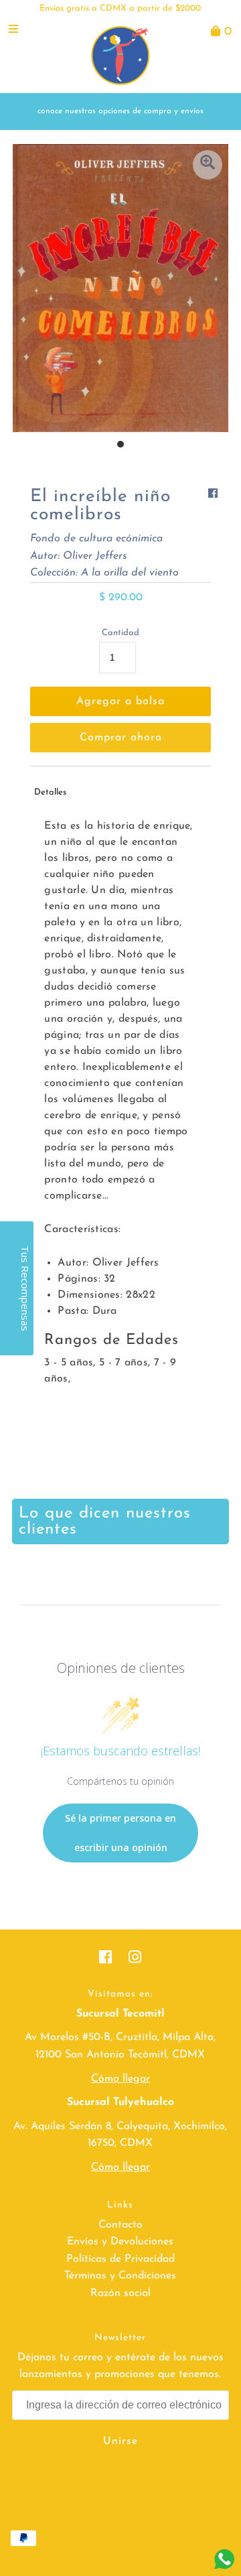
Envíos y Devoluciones (120, 2242)
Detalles (50, 792)
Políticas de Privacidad (120, 2259)
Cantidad (120, 633)
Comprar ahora (121, 738)
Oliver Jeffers (95, 556)
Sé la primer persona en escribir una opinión (120, 1833)
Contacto (120, 2225)
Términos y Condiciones (120, 2276)
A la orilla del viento (130, 573)
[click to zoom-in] (208, 165)
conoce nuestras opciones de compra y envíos (120, 111)
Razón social (120, 2293)
